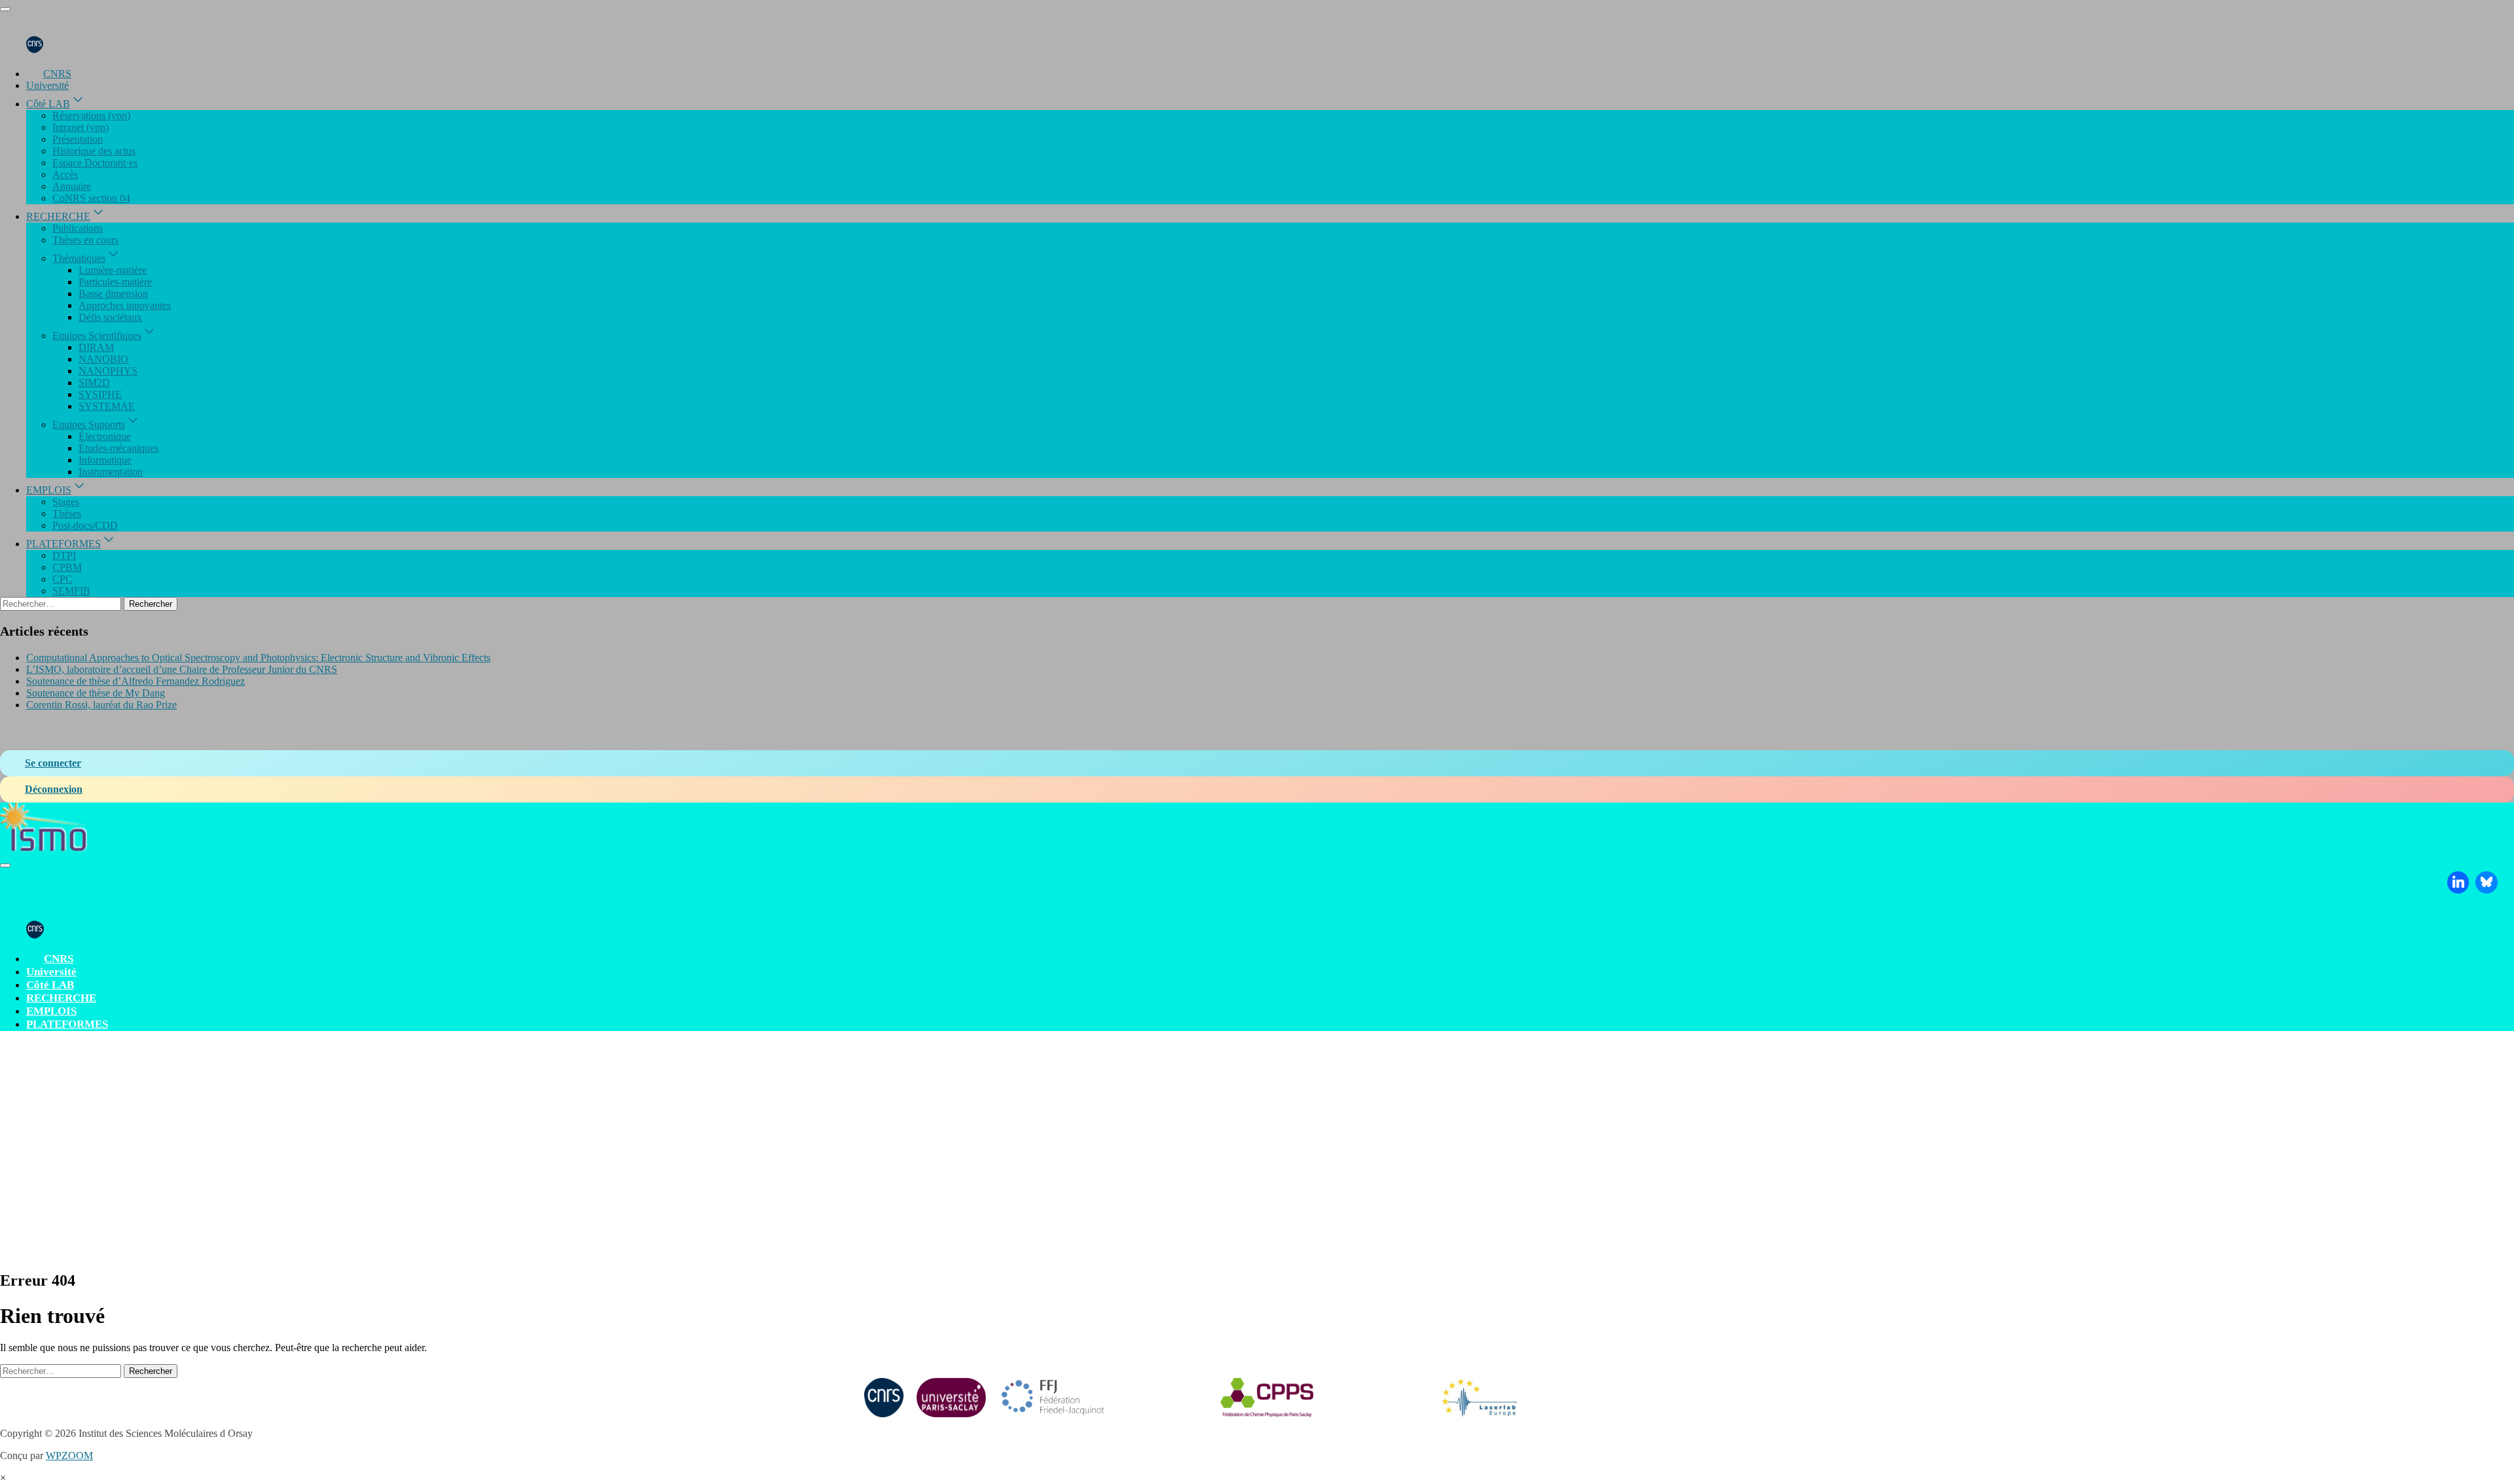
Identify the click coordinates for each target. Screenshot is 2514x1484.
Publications (78, 228)
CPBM (67, 567)
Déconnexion (54, 789)
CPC (63, 579)
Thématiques (79, 258)
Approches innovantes (125, 305)
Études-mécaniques (118, 448)
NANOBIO (103, 359)
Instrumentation (111, 472)
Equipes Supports (89, 425)
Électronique (105, 436)
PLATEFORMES (64, 544)
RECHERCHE (58, 216)
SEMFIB (71, 591)
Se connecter (53, 763)
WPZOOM (69, 1456)
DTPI (64, 555)
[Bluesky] (2487, 882)
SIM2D (94, 383)
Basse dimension (113, 294)
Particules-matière (115, 282)
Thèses (67, 514)
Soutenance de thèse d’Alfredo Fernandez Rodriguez (136, 681)
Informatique (105, 460)
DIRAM (96, 347)
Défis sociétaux (110, 317)
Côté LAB (48, 104)
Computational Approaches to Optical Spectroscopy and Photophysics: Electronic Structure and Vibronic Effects (258, 658)
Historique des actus (94, 151)
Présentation (78, 139)
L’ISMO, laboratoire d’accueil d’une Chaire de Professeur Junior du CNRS (182, 669)
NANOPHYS (108, 371)
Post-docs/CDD (85, 525)
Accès (65, 174)
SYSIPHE (100, 394)
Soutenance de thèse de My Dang (96, 693)
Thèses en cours (85, 240)
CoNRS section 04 (91, 198)
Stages (66, 502)
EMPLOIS (49, 490)
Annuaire (72, 186)
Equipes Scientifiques (97, 335)
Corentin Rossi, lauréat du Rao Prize (101, 705)
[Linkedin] (2458, 882)
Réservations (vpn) (91, 116)
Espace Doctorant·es (95, 163)
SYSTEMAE (107, 406)
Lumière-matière (113, 270)
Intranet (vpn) (81, 127)
